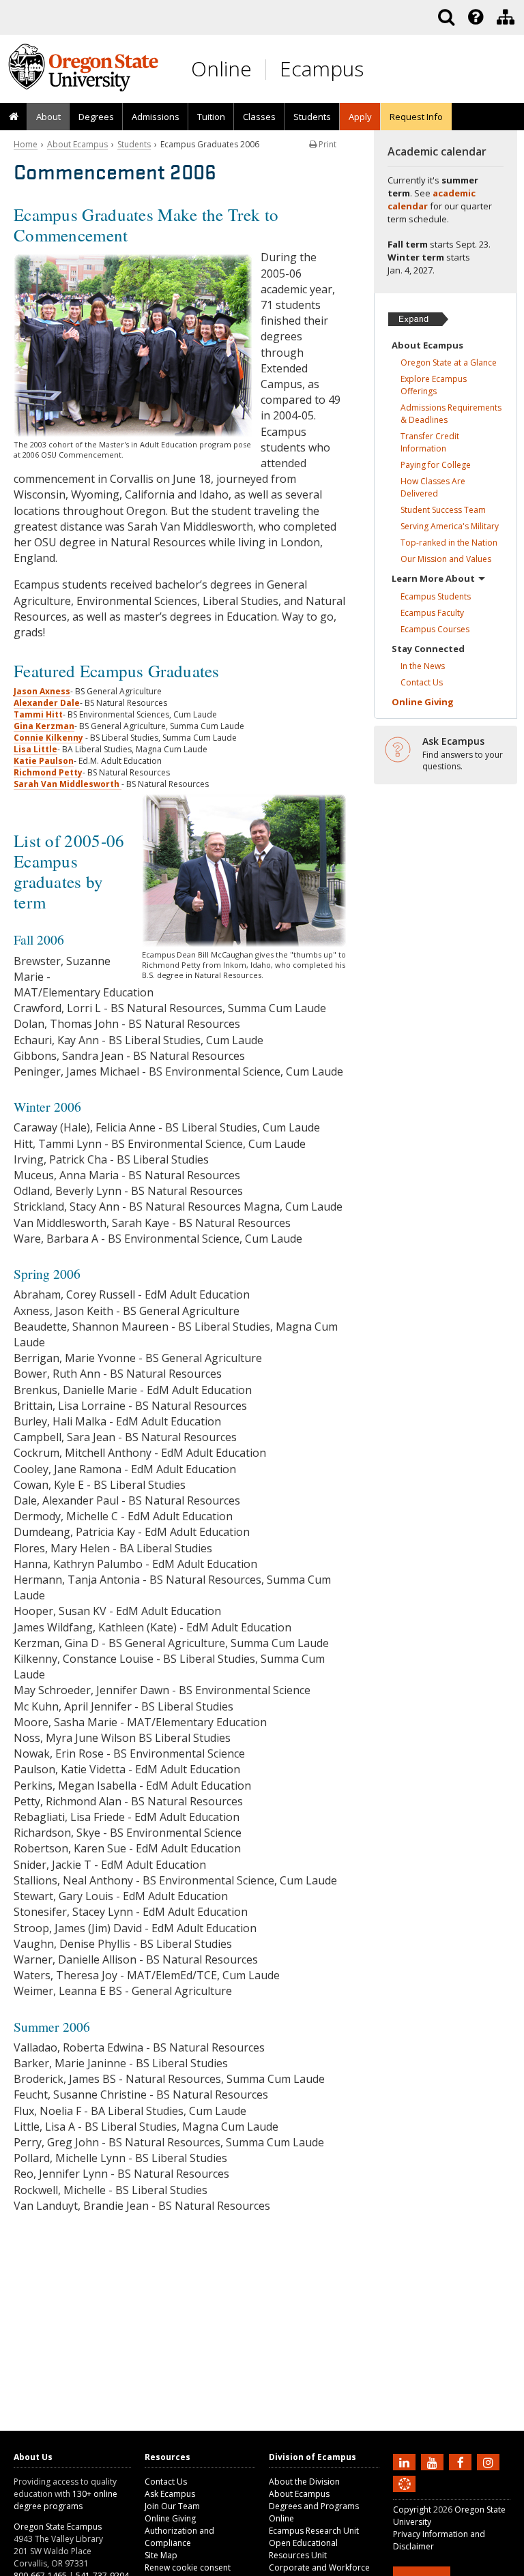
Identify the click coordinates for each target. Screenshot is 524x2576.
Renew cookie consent (188, 2567)
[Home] (14, 117)
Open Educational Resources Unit (303, 2549)
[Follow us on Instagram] (490, 2461)
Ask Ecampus (170, 2494)
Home (26, 144)
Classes (259, 117)
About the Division (304, 2482)
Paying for (436, 465)
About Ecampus (77, 144)
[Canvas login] (405, 2495)
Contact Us (166, 2482)
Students (134, 144)
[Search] (446, 17)
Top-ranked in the (449, 543)
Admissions (156, 117)
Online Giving (170, 2518)
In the (423, 666)
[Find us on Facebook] (462, 2461)
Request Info (416, 117)
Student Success (443, 510)
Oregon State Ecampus (58, 2527)
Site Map (161, 2555)
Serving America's (450, 526)
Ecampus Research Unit (314, 2531)
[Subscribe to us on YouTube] (434, 2461)
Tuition (211, 117)
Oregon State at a (449, 362)
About (48, 117)
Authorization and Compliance (179, 2537)
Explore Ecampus (434, 385)
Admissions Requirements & (451, 414)
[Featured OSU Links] (476, 17)
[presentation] (475, 17)
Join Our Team (172, 2506)
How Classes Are (433, 487)
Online (221, 69)
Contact (422, 682)
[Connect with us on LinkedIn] (406, 2461)
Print (326, 144)
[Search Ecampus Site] (446, 17)
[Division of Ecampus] (506, 17)
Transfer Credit (430, 442)
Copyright (412, 2510)
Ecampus (322, 69)
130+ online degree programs (65, 2500)
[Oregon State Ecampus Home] (268, 69)
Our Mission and (446, 559)
